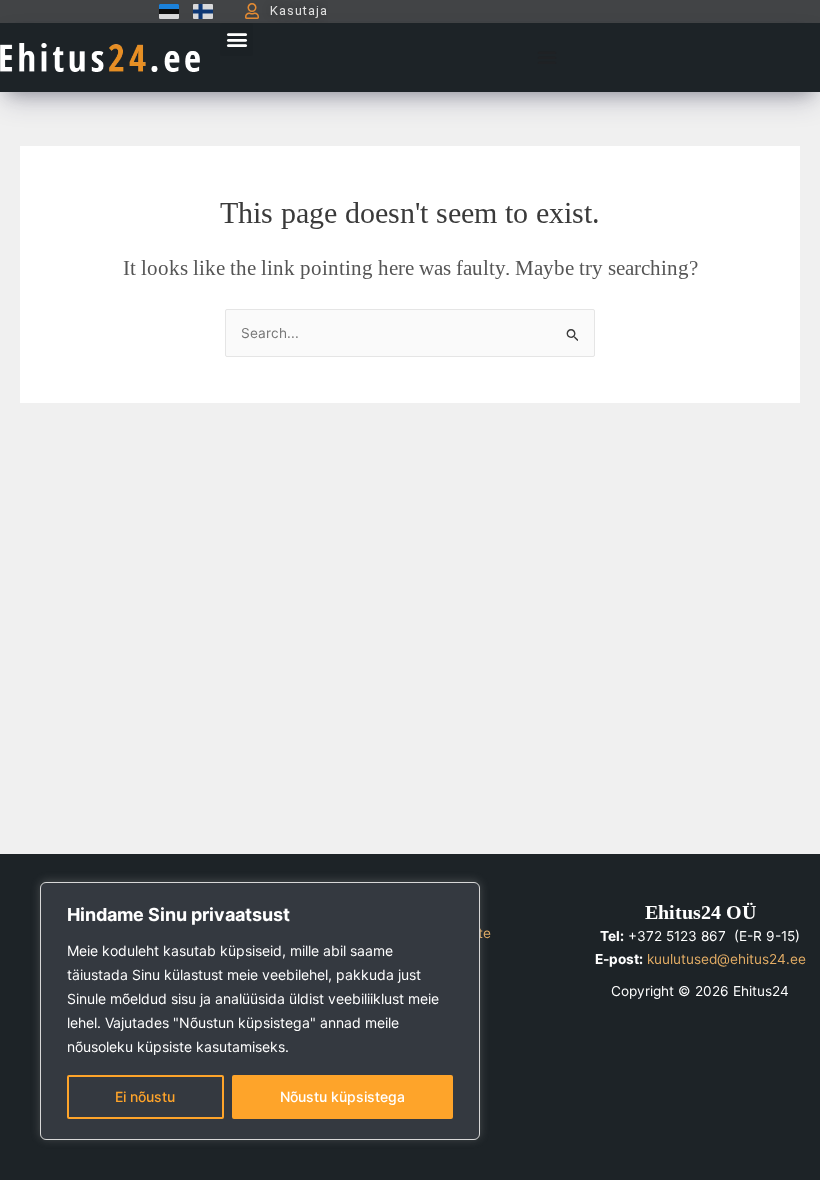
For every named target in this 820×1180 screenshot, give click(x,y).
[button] (236, 39)
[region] (260, 1011)
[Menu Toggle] (547, 57)
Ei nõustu (145, 1096)
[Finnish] (198, 11)
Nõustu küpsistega (342, 1096)
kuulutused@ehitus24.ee (726, 959)
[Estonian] (164, 11)
